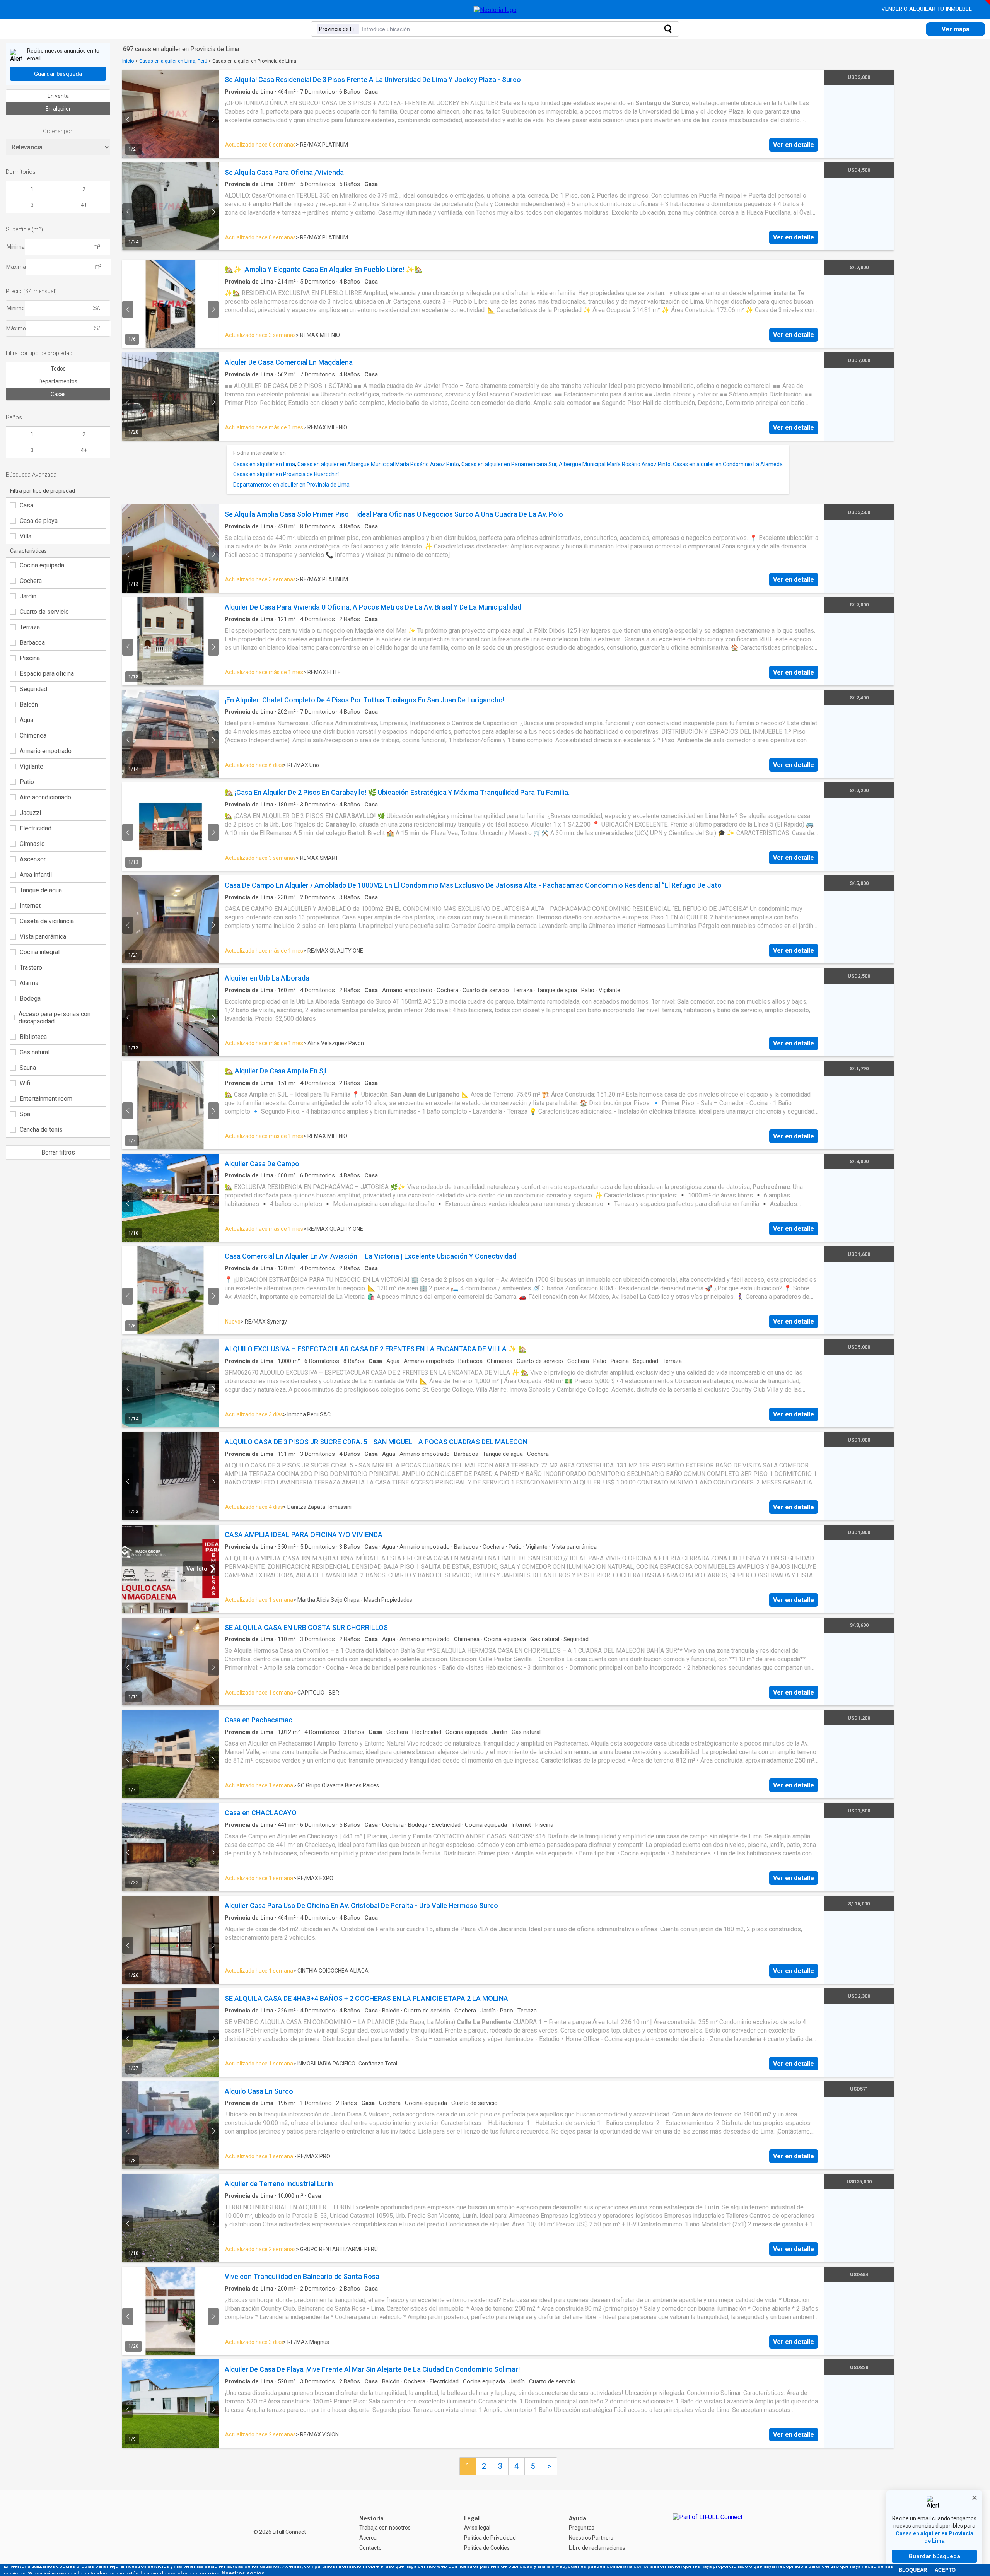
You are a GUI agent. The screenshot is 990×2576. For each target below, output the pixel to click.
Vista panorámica (43, 937)
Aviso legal (477, 2528)
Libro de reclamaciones (597, 2548)
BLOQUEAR (913, 2570)
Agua (26, 720)
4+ (84, 205)
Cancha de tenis (41, 1130)
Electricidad (36, 828)
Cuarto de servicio (44, 612)
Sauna (28, 1068)
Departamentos (58, 381)
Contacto (370, 2548)
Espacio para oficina (47, 674)
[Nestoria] (495, 10)
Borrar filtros (58, 1152)
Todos (58, 369)
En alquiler (58, 109)
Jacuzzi (30, 813)
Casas (58, 394)
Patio (27, 782)
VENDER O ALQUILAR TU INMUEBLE (927, 9)
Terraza (30, 627)
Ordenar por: (58, 131)
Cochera (31, 581)
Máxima (16, 267)
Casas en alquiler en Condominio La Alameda (728, 464)
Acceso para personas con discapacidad (55, 1018)
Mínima (16, 247)
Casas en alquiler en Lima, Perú (173, 61)
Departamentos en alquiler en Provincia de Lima (291, 485)
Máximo (16, 328)
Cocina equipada (42, 565)
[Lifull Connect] (708, 2533)
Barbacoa (32, 643)
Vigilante (32, 766)
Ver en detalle (794, 145)
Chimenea (33, 735)
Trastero (31, 968)
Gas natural (35, 1052)
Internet (30, 906)
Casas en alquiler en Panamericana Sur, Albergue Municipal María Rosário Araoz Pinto (566, 464)
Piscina (30, 658)
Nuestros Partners (591, 2538)
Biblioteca (33, 1037)
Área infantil (36, 875)
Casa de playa (39, 521)
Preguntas (582, 2528)
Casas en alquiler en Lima (264, 464)
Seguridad (33, 689)
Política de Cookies (487, 2548)
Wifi (25, 1083)
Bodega (30, 998)
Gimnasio (32, 844)
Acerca (368, 2538)
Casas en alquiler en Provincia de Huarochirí (286, 474)
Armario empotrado (46, 751)
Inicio (128, 61)
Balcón (29, 705)
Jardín (28, 596)
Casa (26, 505)
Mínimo (16, 308)
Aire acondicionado (45, 797)
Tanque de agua (41, 890)
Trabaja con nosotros (385, 2528)
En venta (58, 96)
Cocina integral (40, 952)
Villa (26, 536)
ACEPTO (945, 2570)
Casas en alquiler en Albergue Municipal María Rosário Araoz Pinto (378, 464)
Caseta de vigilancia (47, 921)
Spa (25, 1114)
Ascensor (33, 859)
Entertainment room (46, 1099)
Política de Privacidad (490, 2538)
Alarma (29, 983)
